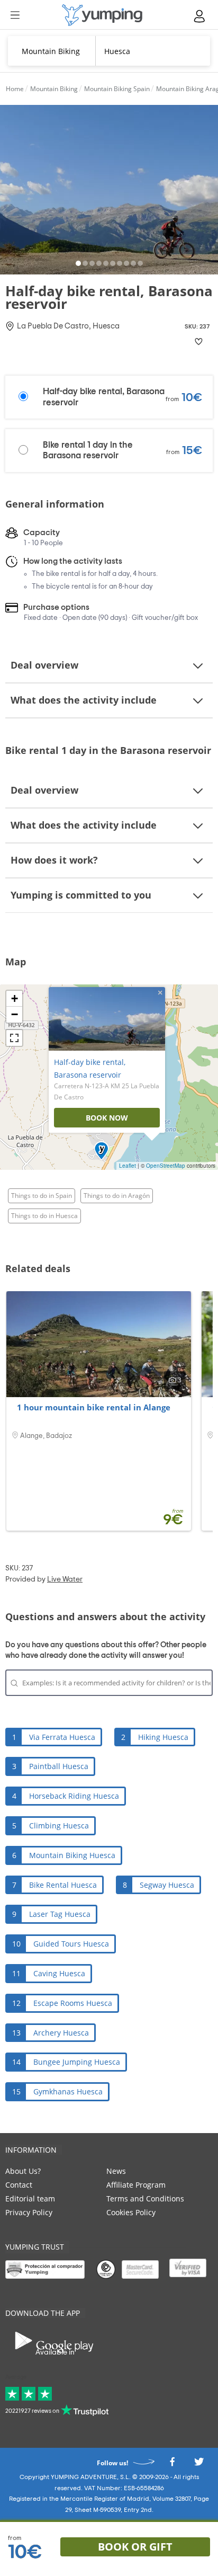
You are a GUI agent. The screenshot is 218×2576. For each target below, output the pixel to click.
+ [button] (15, 998)
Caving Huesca (59, 1973)
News (116, 2171)
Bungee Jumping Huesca (77, 2062)
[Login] (200, 16)
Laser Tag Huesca (60, 1914)
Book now (107, 1118)
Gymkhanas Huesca (68, 2091)
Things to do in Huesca (44, 1216)
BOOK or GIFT (135, 2547)
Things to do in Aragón (117, 1196)
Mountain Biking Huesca (72, 1855)
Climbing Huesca (59, 1826)
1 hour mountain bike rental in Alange (94, 1407)
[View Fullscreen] (14, 1038)
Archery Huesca (61, 2033)
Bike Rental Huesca (63, 1885)
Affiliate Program (136, 2185)
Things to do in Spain (42, 1196)
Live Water (65, 1579)
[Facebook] (172, 2465)
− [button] (15, 1014)
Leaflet (128, 1166)
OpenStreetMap (166, 1166)
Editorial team (30, 2199)
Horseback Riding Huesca (74, 1796)
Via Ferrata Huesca (62, 1737)
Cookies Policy (131, 2212)
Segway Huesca (167, 1885)
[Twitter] (199, 2465)
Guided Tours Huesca (71, 1944)
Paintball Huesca (59, 1766)
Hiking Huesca (163, 1737)
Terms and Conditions (145, 2199)
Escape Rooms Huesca (73, 2003)
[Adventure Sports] (102, 15)
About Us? (23, 2171)
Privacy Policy (29, 2212)
